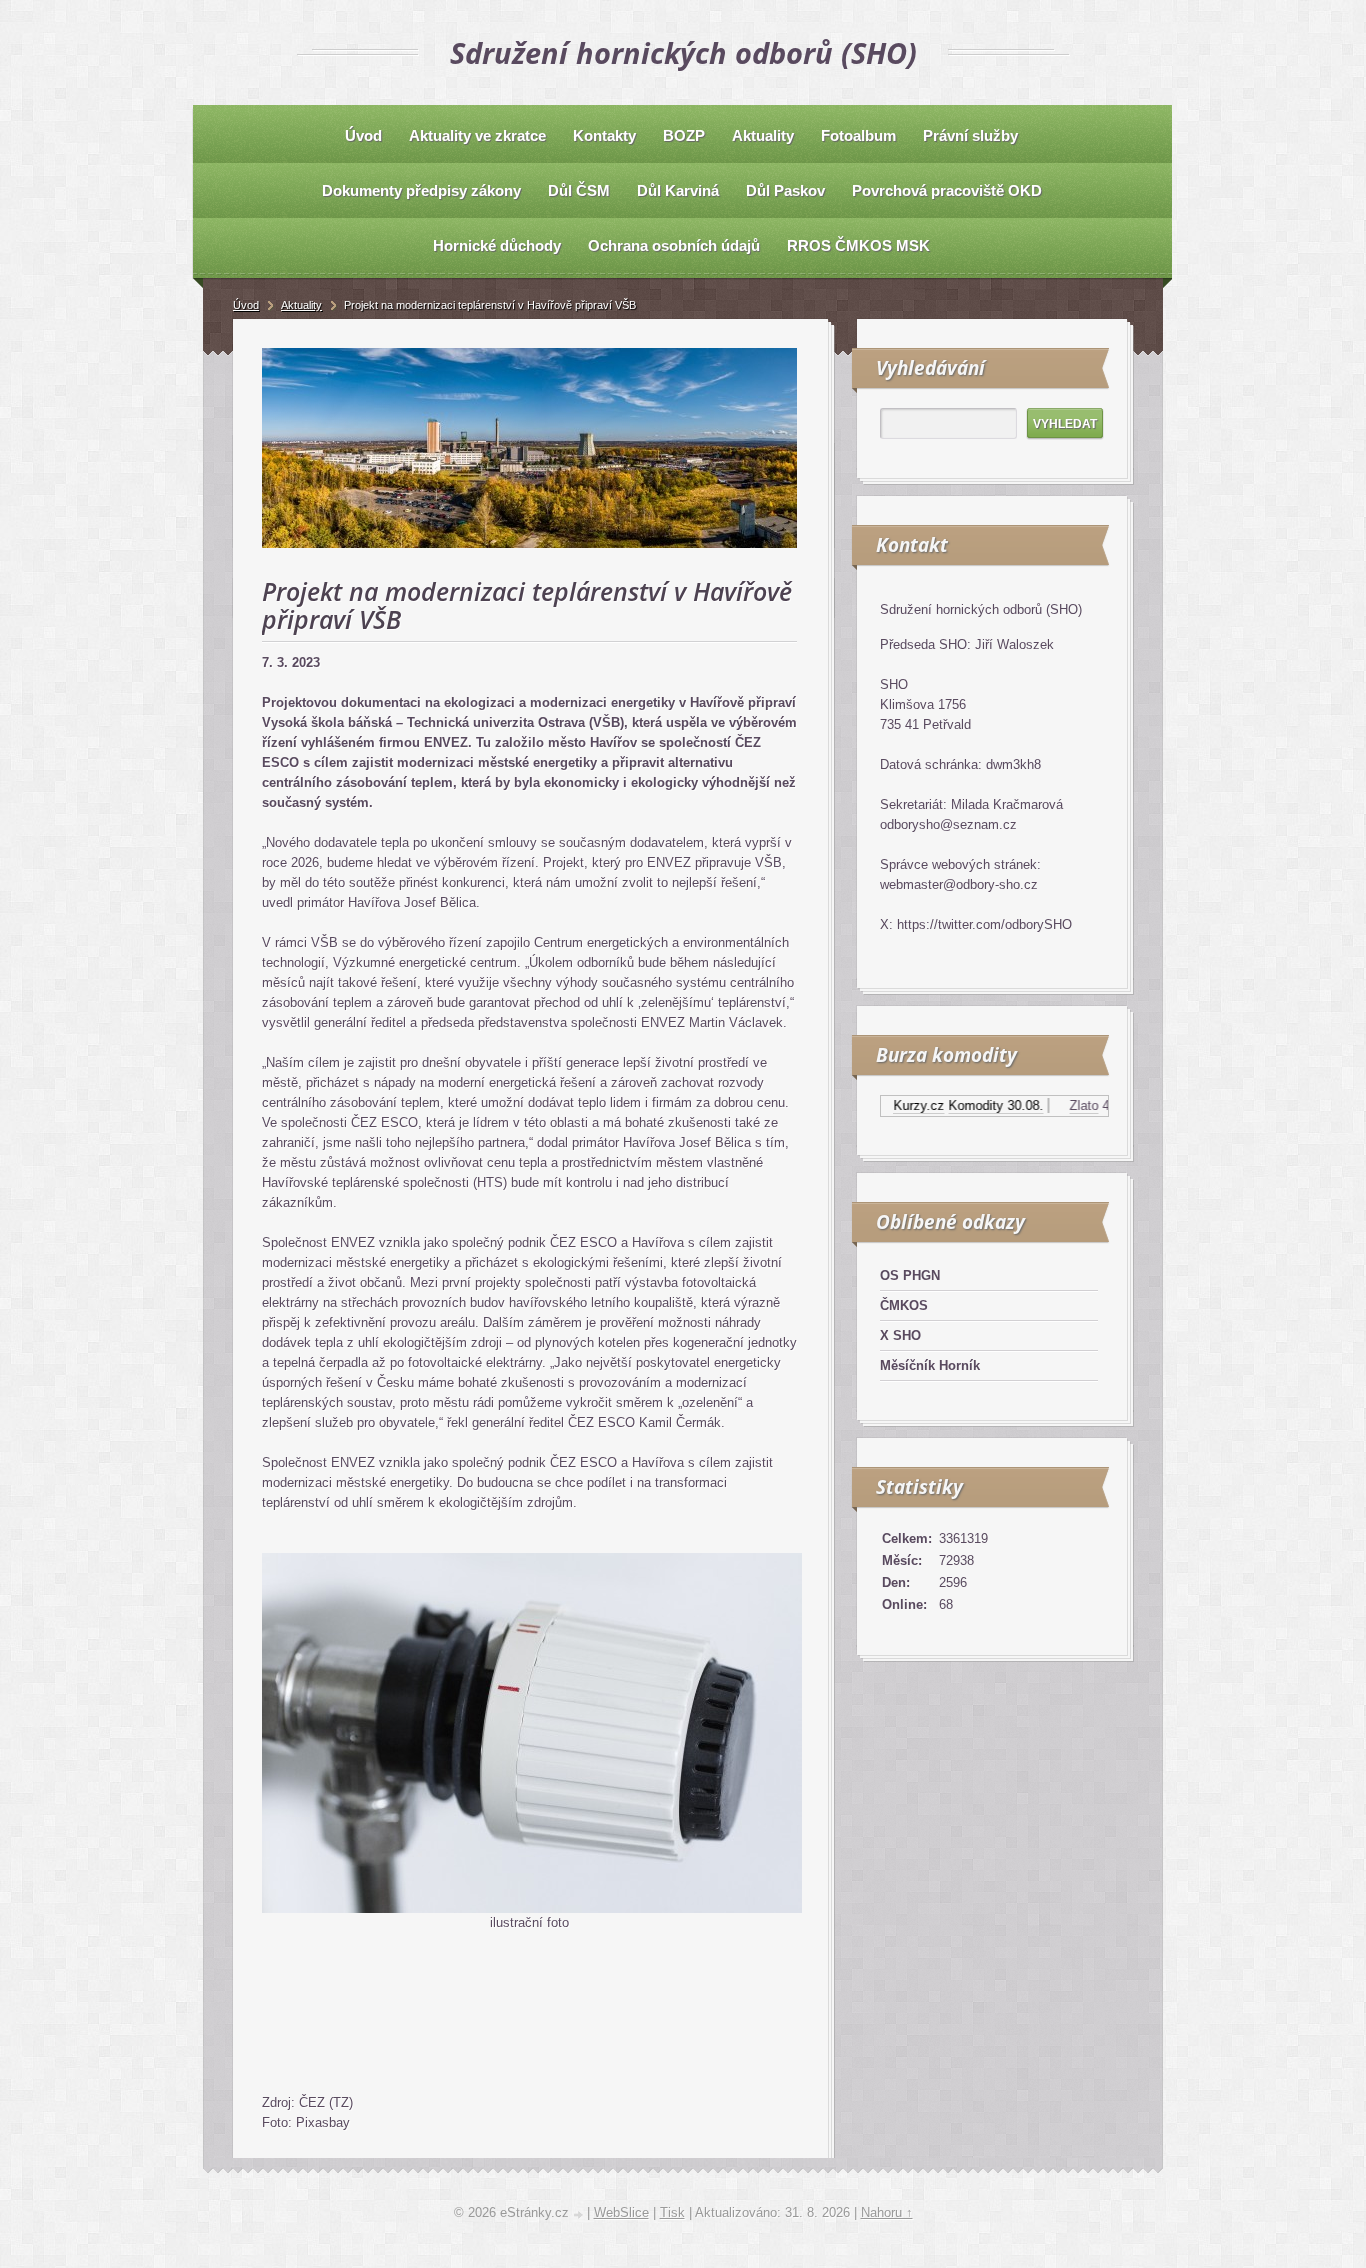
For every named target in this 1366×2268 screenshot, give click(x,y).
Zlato (1054, 1105)
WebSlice (621, 2212)
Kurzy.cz (889, 1105)
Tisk (672, 2212)
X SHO (900, 1335)
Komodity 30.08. (966, 1105)
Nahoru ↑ (887, 2212)
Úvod (246, 305)
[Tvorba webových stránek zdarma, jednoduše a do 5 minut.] (580, 2214)
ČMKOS (904, 1305)
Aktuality (301, 305)
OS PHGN (910, 1275)
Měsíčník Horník (930, 1365)
